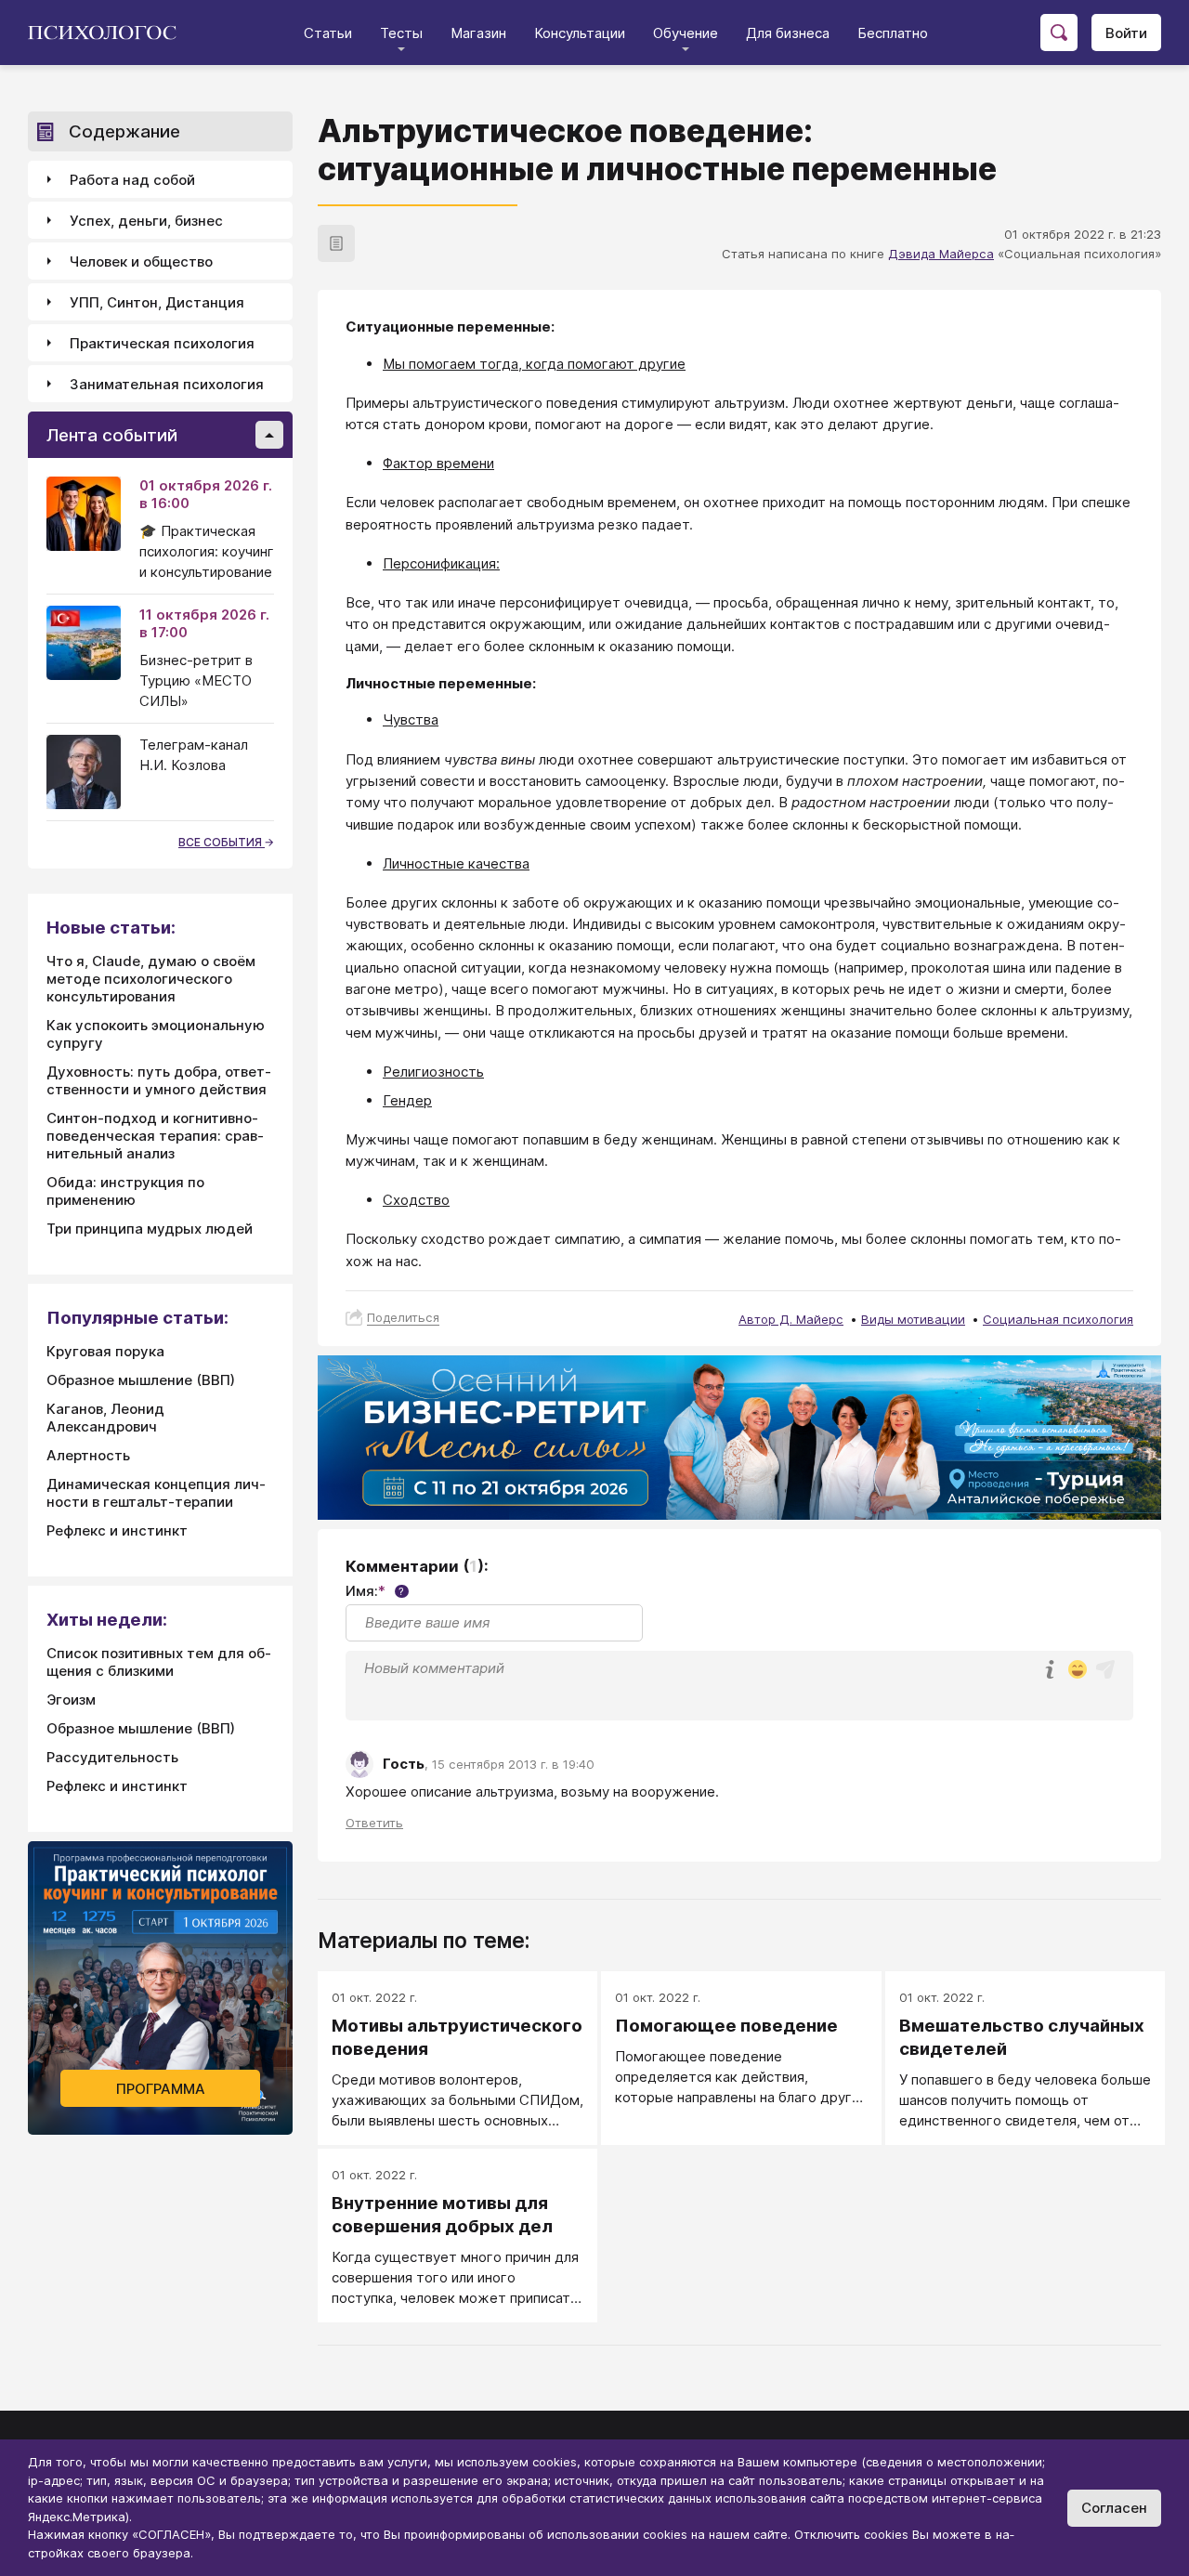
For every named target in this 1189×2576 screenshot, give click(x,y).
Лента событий (112, 435)
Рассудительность (112, 1757)
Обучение (686, 33)
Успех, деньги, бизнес (146, 221)
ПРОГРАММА (161, 2089)
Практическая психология (162, 343)
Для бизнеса (788, 33)
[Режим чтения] (336, 243)
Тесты (401, 33)
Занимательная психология (167, 384)
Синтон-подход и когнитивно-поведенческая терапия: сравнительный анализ (155, 1136)
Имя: (375, 1591)
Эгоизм (71, 1700)
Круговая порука (105, 1351)
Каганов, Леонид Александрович (105, 1418)
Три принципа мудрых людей (150, 1229)
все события (222, 842)
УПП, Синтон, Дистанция (157, 302)
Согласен (1114, 2508)
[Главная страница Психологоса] (109, 33)
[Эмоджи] (1078, 1671)
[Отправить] (1105, 1669)
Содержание (124, 131)
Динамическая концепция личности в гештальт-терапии (156, 1493)
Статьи (328, 33)
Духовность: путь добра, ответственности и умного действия (159, 1080)
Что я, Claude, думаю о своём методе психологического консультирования (151, 979)
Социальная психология (1058, 1319)
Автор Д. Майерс (791, 1319)
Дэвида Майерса (941, 254)
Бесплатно (893, 33)
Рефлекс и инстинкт (117, 1530)
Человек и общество (141, 262)
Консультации (580, 33)
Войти (1126, 33)
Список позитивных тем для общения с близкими (159, 1662)
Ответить (374, 1823)
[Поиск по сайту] (1059, 33)
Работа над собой (132, 180)
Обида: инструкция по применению (125, 1191)
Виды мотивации (913, 1319)
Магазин (478, 33)
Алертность (88, 1455)
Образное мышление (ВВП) (141, 1380)
